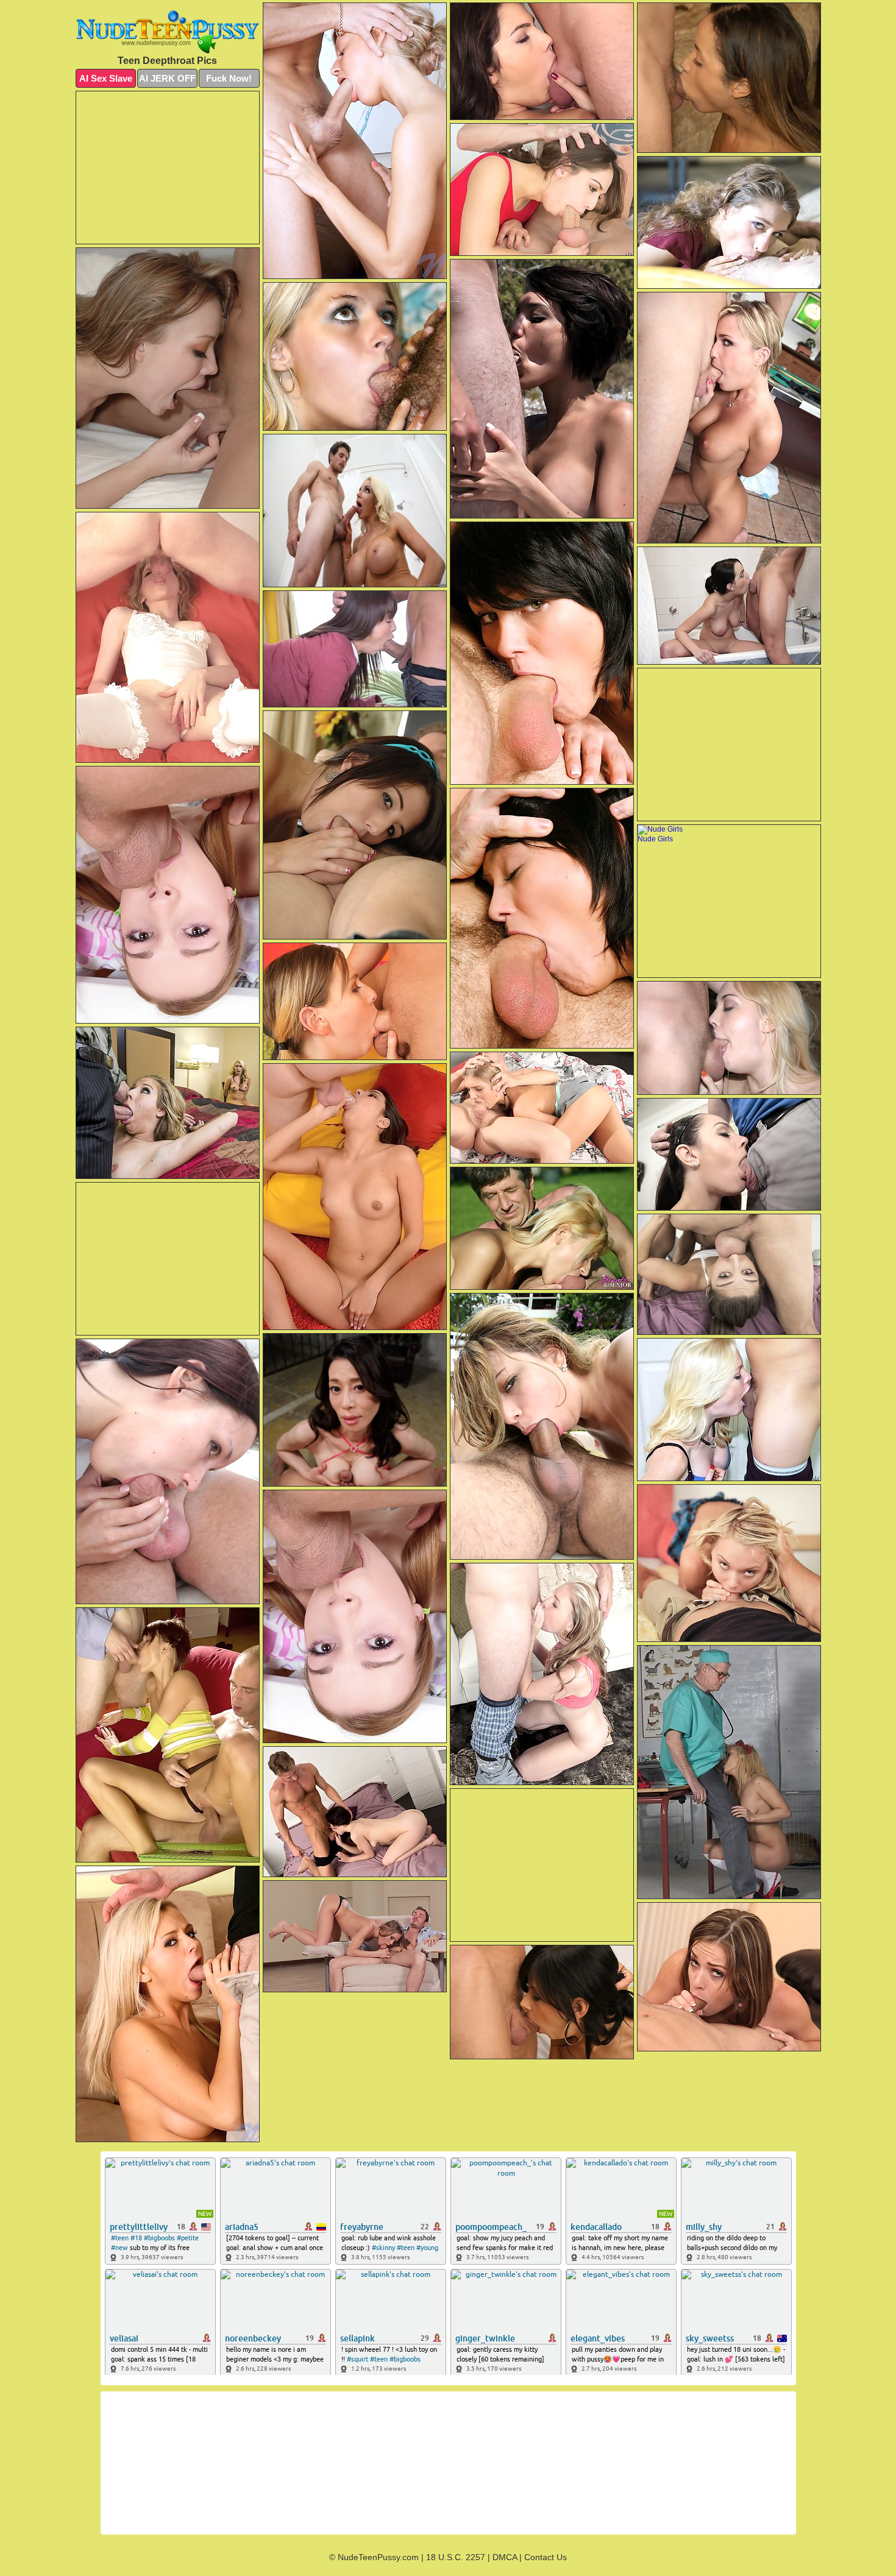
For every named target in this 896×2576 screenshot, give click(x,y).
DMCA (505, 2557)
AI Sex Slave (106, 78)
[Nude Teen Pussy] (168, 32)
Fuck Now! (229, 78)
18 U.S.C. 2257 (456, 2557)
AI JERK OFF (167, 78)
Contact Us (546, 2557)
